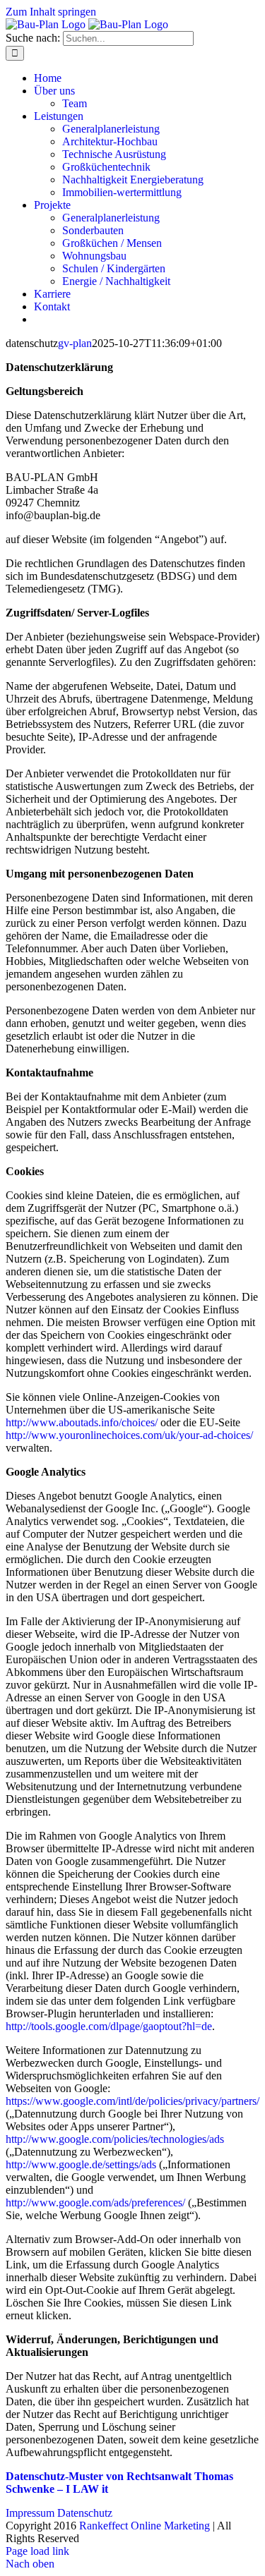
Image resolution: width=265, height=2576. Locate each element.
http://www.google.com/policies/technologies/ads (115, 2139)
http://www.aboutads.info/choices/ (82, 1422)
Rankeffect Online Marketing (145, 2526)
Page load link (37, 2551)
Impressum (30, 2513)
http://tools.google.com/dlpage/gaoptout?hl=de (109, 2026)
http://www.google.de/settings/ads (81, 2164)
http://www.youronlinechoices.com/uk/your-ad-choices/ (129, 1435)
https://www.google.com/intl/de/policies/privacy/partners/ (132, 2101)
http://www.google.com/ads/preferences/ (95, 2203)
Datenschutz (85, 2513)
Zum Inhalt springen (51, 12)
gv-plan (75, 343)
